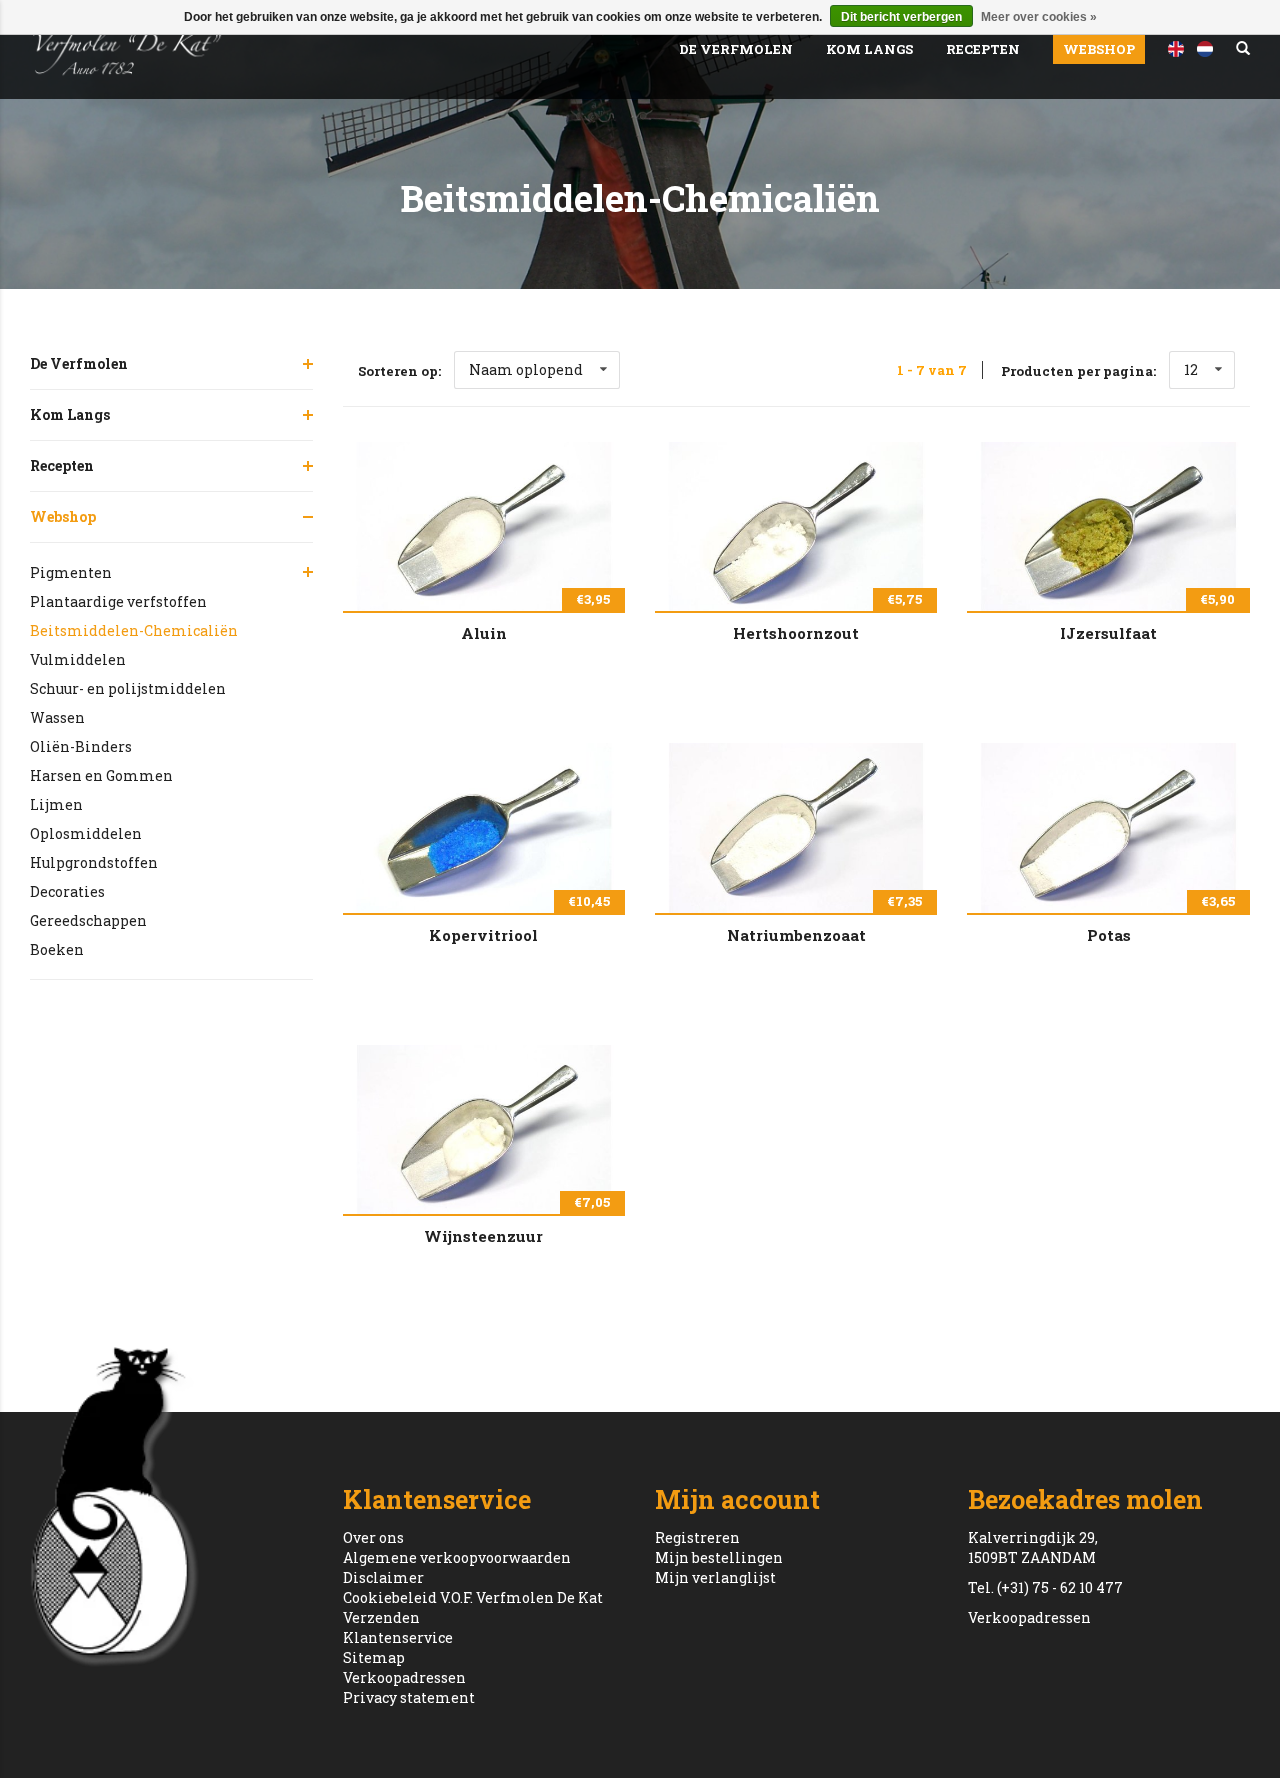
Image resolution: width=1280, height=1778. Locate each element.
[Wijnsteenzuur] (484, 1129)
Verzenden (381, 1617)
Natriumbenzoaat (796, 935)
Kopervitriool (483, 935)
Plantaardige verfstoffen (118, 601)
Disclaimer (383, 1577)
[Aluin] (484, 526)
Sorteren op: (399, 371)
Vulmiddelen (78, 659)
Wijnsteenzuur (483, 1236)
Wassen (57, 717)
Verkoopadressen (404, 1677)
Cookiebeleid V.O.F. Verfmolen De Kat (473, 1597)
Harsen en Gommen (101, 775)
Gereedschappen (88, 920)
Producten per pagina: (1078, 371)
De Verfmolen (736, 49)
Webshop (1099, 49)
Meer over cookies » (1039, 17)
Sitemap (374, 1657)
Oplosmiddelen (86, 833)
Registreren (697, 1537)
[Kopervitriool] (484, 827)
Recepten (983, 49)
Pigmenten (71, 572)
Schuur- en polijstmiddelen (128, 688)
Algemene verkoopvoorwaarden (457, 1557)
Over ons (373, 1537)
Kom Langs (869, 49)
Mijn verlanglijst (715, 1577)
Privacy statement (409, 1697)
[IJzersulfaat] (1108, 526)
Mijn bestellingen (719, 1557)
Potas (1109, 935)
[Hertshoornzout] (796, 526)
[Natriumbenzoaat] (796, 827)
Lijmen (56, 804)
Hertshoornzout (796, 633)
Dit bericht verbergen (901, 17)
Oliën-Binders (81, 746)
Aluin (484, 633)
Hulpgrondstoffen (94, 862)
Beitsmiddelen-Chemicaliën (134, 630)
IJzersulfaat (1108, 633)
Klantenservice (398, 1637)
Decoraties (67, 891)
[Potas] (1108, 827)
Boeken (57, 949)
